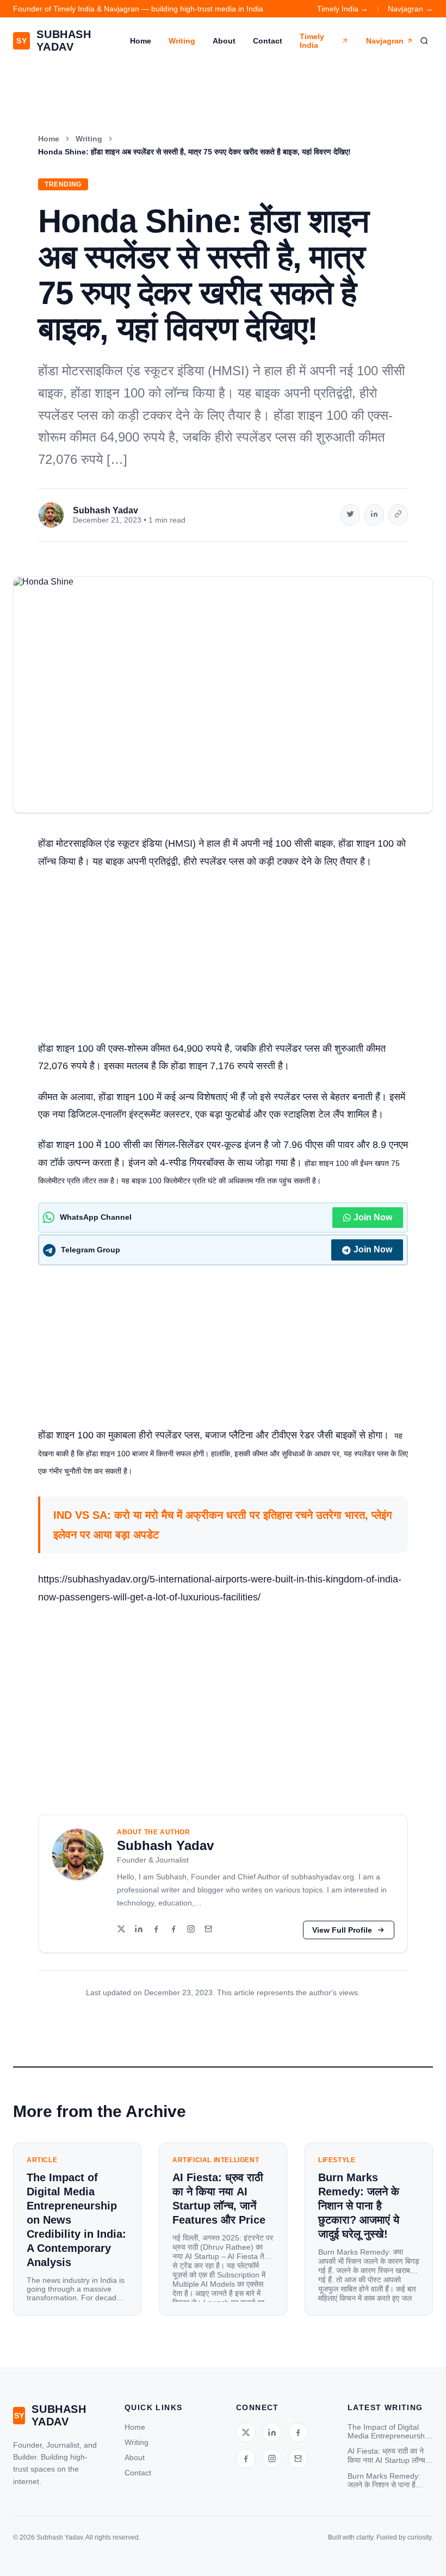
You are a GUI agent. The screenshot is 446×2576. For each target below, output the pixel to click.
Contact (268, 41)
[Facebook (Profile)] (174, 1930)
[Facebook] (156, 1930)
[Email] (208, 1930)
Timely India (312, 41)
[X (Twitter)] (121, 1930)
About (224, 41)
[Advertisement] (223, 959)
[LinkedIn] (139, 1930)
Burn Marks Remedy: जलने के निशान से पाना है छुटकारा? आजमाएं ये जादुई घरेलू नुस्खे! (384, 2481)
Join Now (373, 1217)
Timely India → (343, 9)
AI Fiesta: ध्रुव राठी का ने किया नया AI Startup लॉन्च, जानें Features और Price (388, 2456)
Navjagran (385, 41)
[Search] (424, 41)
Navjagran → (410, 9)
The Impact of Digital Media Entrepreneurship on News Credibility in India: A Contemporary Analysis (389, 2431)
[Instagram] (191, 1930)
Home (141, 41)
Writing (182, 41)
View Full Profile (342, 1930)
